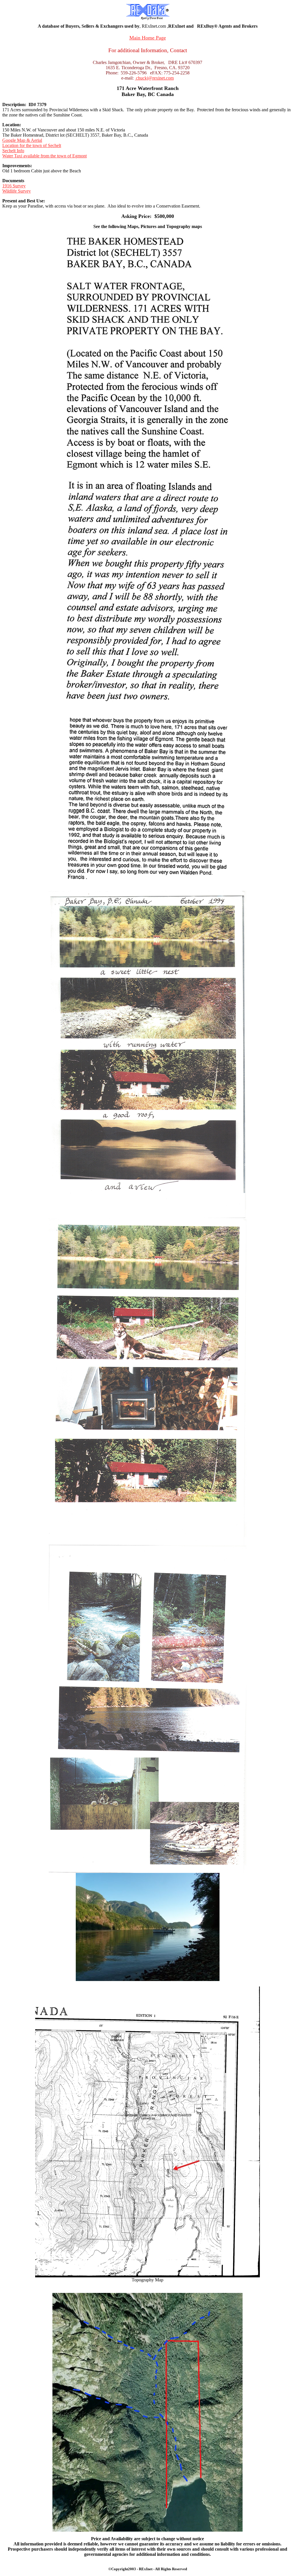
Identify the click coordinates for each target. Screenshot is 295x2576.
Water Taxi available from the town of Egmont (45, 156)
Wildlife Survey (17, 191)
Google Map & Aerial (22, 140)
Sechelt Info (13, 151)
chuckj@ (144, 78)
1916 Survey (14, 186)
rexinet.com (163, 78)
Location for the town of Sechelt (32, 145)
